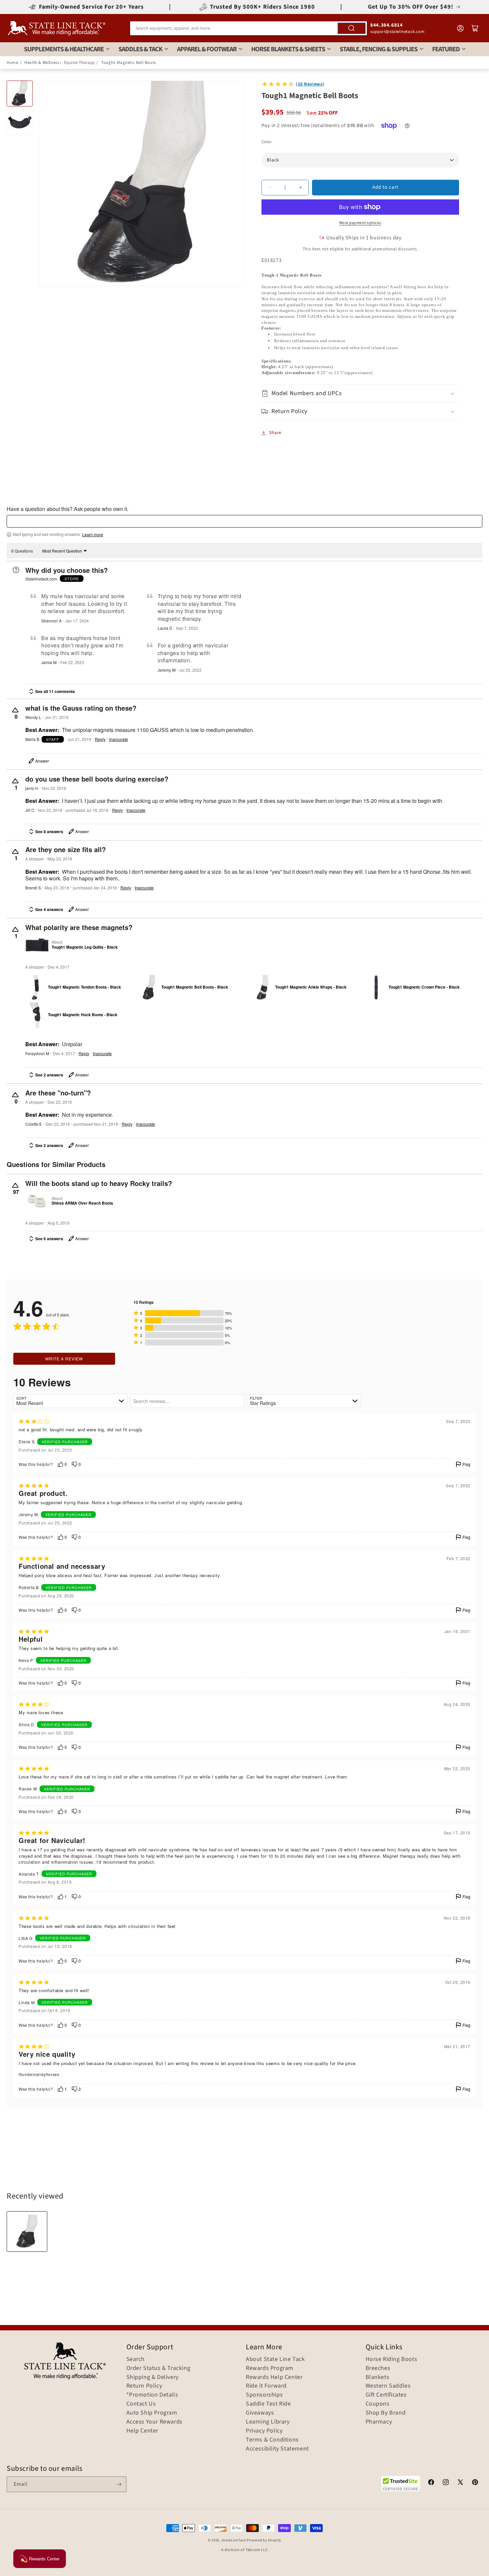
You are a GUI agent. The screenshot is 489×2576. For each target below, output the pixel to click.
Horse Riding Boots (392, 2359)
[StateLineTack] (57, 28)
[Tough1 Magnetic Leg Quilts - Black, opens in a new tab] (37, 945)
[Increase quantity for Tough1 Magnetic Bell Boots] (301, 188)
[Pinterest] (475, 2483)
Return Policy (144, 2386)
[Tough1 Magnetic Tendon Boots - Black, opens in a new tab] (35, 987)
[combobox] (248, 28)
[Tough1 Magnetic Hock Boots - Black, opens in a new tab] (35, 1015)
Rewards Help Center (274, 2377)
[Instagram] (446, 2483)
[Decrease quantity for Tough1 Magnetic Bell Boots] (270, 188)
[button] (360, 393)
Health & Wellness (42, 63)
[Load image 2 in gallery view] (20, 122)
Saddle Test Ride (268, 2404)
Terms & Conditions (272, 2440)
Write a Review (64, 1359)
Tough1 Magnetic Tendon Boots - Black (84, 987)
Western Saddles (388, 2386)
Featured (446, 49)
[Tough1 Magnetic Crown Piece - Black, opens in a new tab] (376, 987)
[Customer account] (460, 28)
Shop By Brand (386, 2413)
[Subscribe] (119, 2484)
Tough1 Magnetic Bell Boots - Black (195, 987)
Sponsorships (264, 2395)
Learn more (93, 535)
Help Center (143, 2431)
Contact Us (141, 2404)
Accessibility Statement (277, 2449)
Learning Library (268, 2422)
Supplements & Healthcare (64, 49)
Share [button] (275, 433)
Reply (100, 739)
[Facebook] (431, 2483)
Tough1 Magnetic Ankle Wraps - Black (311, 987)
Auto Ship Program (152, 2413)
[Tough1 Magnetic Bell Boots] (27, 2231)
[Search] (352, 28)
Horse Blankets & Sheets (288, 49)
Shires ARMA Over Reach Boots (82, 1203)
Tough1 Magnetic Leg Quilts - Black (85, 947)
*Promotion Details (152, 2395)
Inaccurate (119, 739)
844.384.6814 (386, 25)
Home (12, 63)
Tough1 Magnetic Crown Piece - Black (424, 987)
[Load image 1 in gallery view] (20, 94)
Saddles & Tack (140, 49)
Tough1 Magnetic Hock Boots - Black (83, 1015)
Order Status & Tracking (159, 2368)
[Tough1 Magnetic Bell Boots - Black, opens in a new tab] (149, 987)
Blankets (378, 2377)
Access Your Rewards (155, 2422)
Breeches (378, 2368)
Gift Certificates (386, 2395)
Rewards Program (270, 2368)
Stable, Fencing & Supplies (379, 49)
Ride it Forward (266, 2386)
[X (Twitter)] (460, 2483)
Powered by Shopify (264, 2540)
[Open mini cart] (475, 28)
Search (136, 2359)
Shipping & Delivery (153, 2377)
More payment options (360, 223)
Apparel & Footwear (207, 49)
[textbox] (244, 521)
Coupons (378, 2404)
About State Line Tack (275, 2359)
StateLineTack (234, 2540)
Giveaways (260, 2413)
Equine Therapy (80, 63)
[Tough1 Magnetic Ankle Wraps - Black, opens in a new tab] (262, 987)
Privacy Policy (264, 2431)
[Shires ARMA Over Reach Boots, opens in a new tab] (37, 1201)
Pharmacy (379, 2422)
